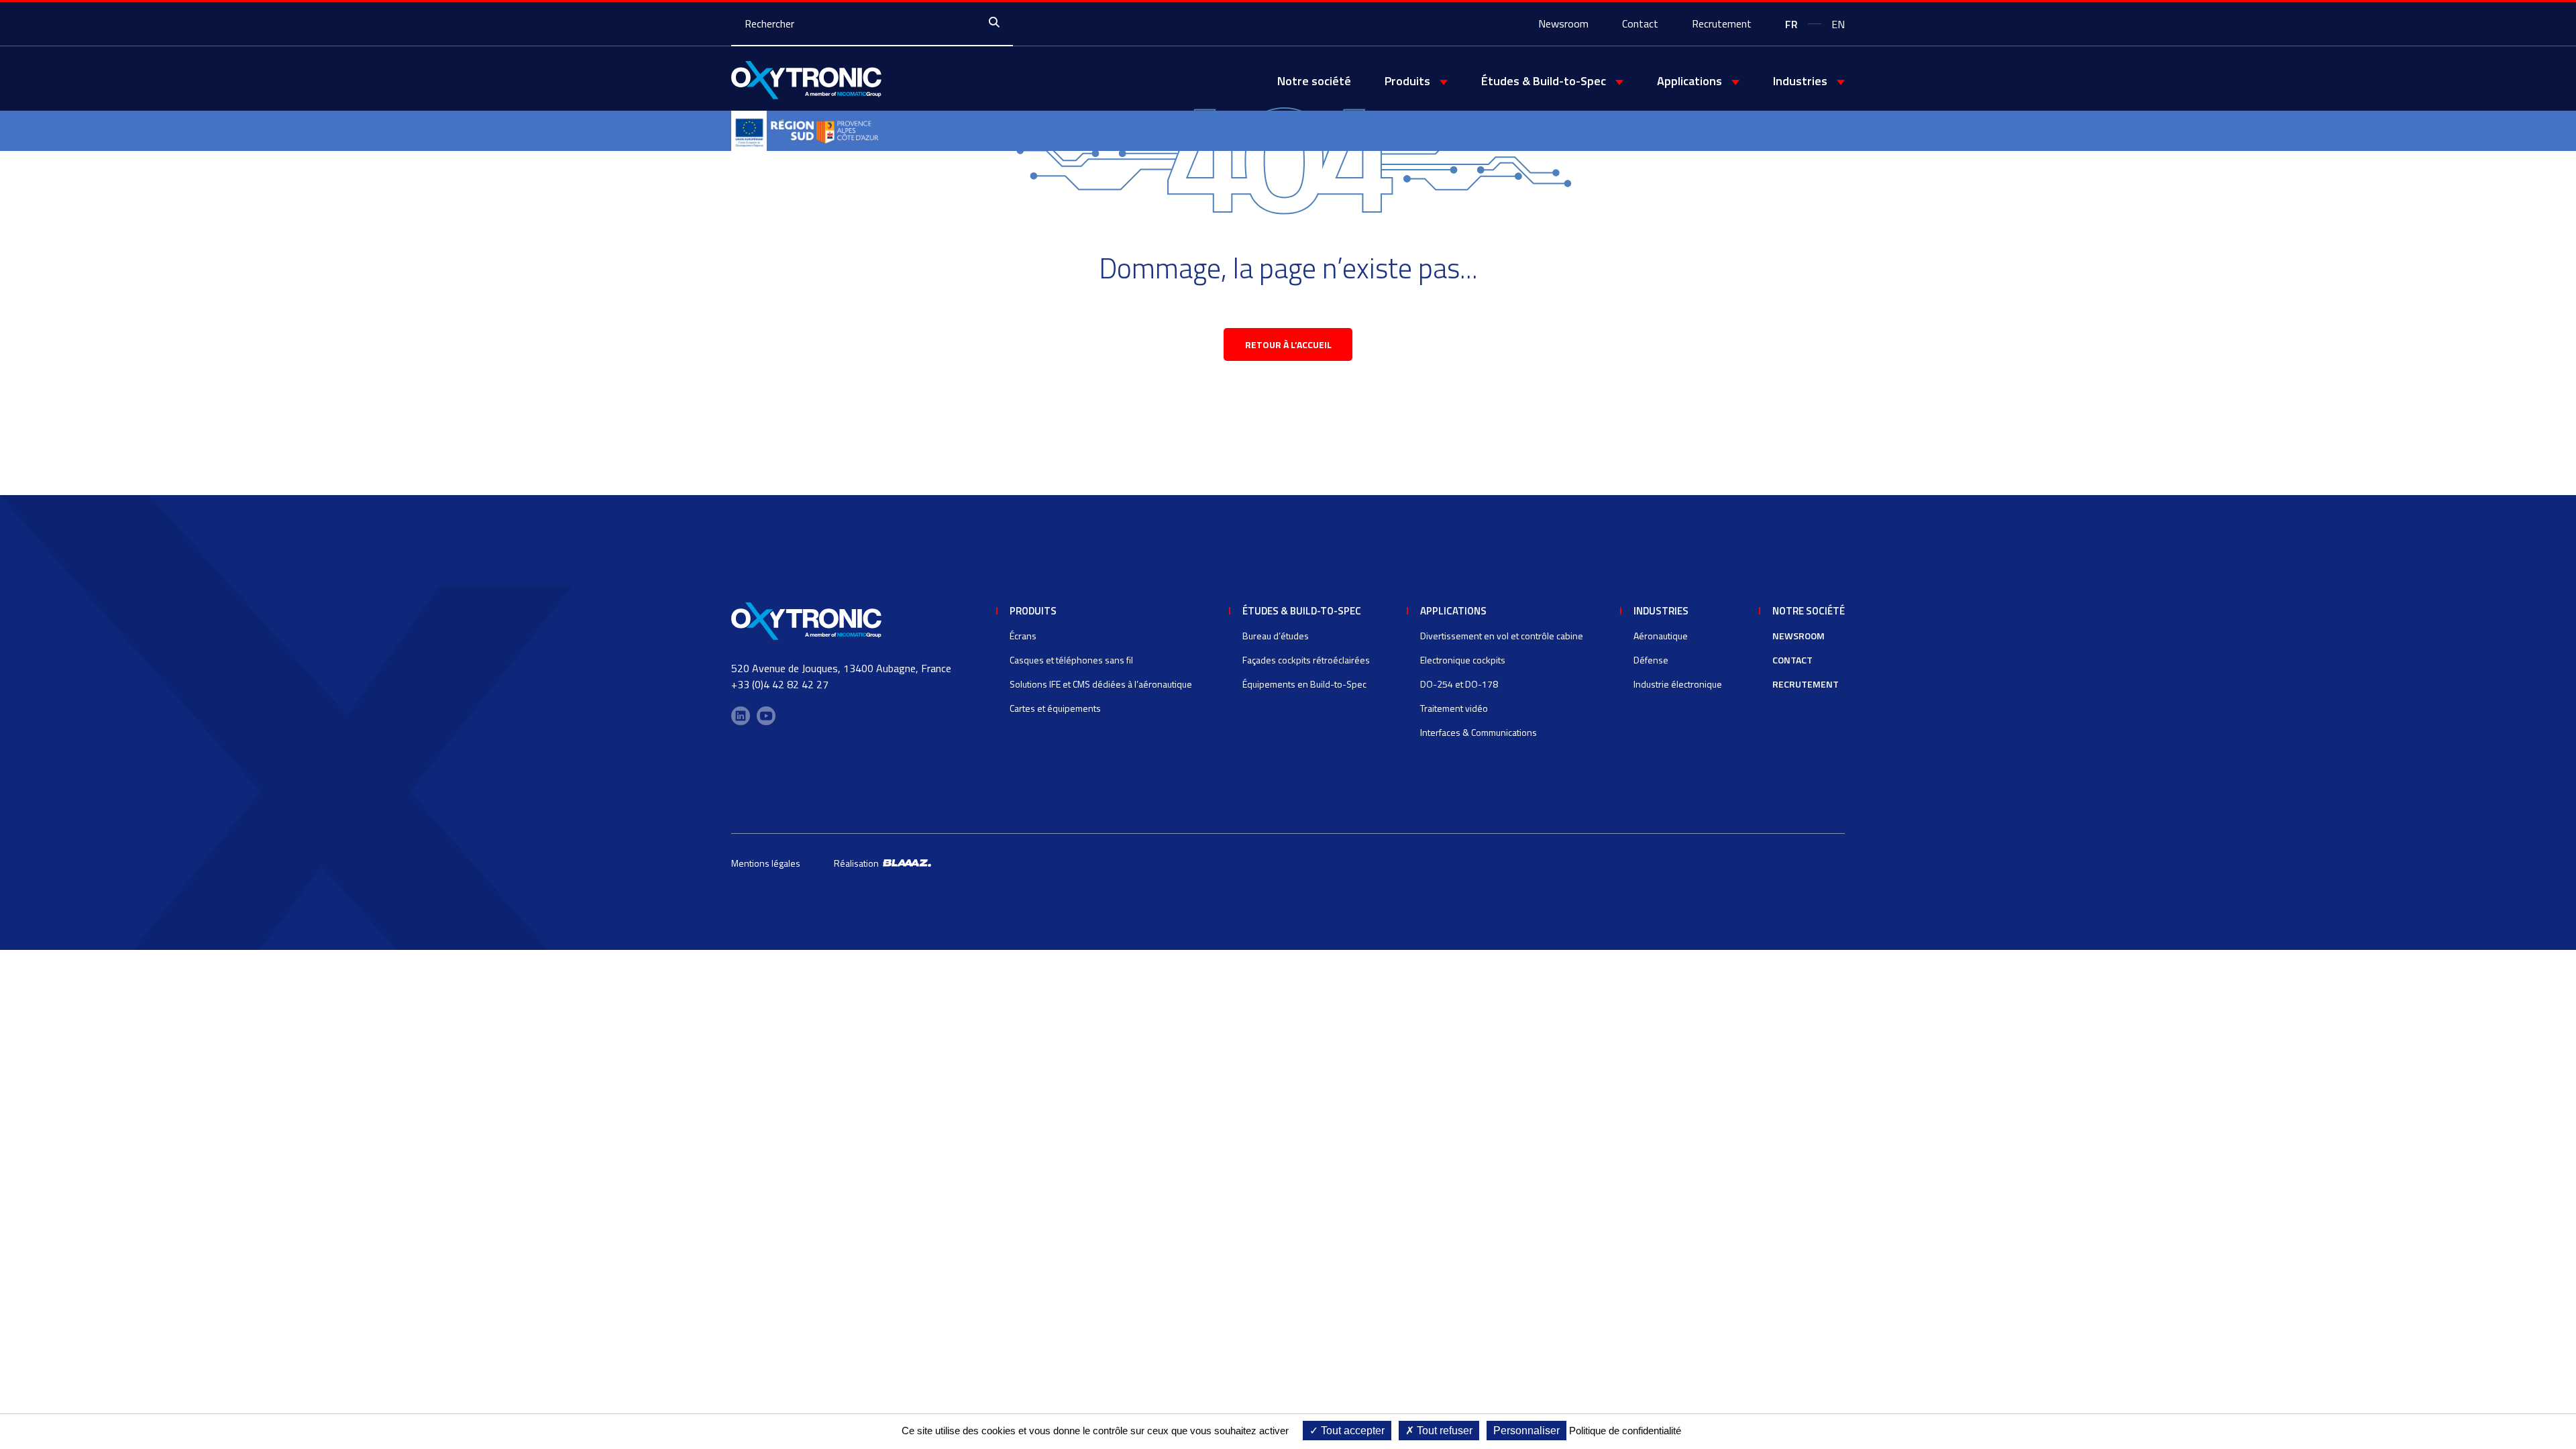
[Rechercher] (998, 23)
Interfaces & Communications (1479, 732)
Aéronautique (1661, 636)
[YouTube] (766, 716)
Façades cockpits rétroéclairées (1306, 660)
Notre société (1314, 81)
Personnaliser (1526, 1431)
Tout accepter (1351, 1431)
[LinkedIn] (741, 716)
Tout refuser (1443, 1431)
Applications (1453, 611)
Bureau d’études (1276, 636)
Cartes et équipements (1055, 708)
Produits (1033, 611)
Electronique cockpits (1463, 660)
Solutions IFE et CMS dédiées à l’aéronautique (1101, 684)
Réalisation (858, 863)
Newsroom (1563, 23)
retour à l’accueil (1288, 344)
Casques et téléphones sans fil (1071, 660)
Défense (1651, 660)
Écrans (1023, 636)
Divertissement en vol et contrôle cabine (1502, 636)
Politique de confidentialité (1625, 1431)
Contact (1640, 23)
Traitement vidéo (1454, 708)
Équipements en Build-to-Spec (1304, 684)
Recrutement (1722, 23)
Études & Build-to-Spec (1302, 611)
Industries (1661, 611)
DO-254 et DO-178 (1459, 684)
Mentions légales (766, 863)
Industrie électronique (1678, 684)
